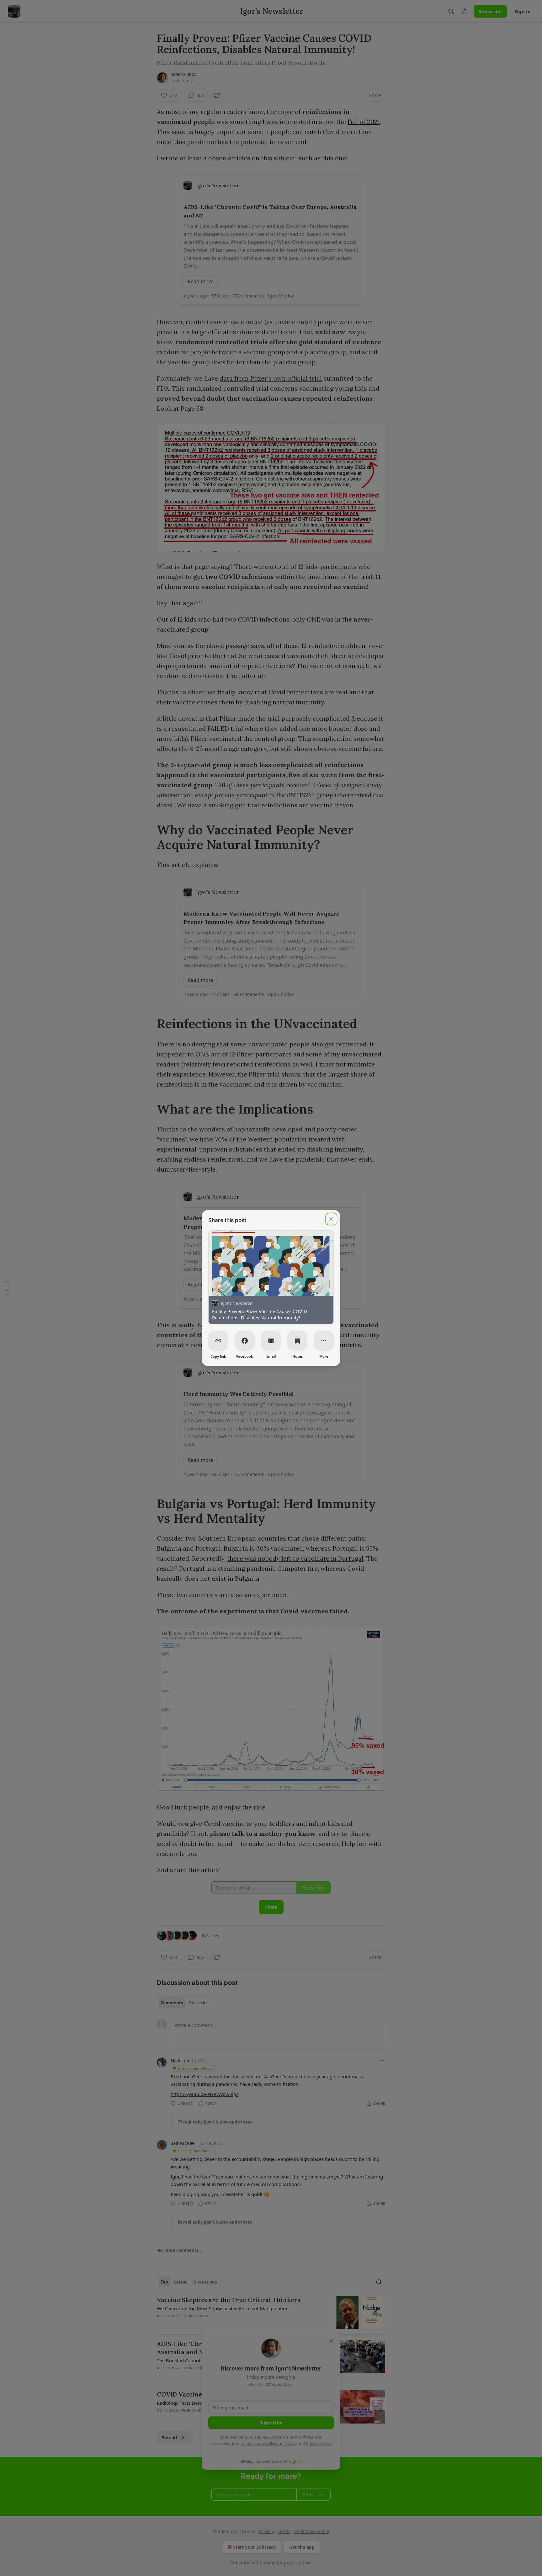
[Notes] (297, 1341)
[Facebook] (245, 1341)
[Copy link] (218, 1341)
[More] (324, 1341)
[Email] (271, 1341)
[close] (331, 1219)
